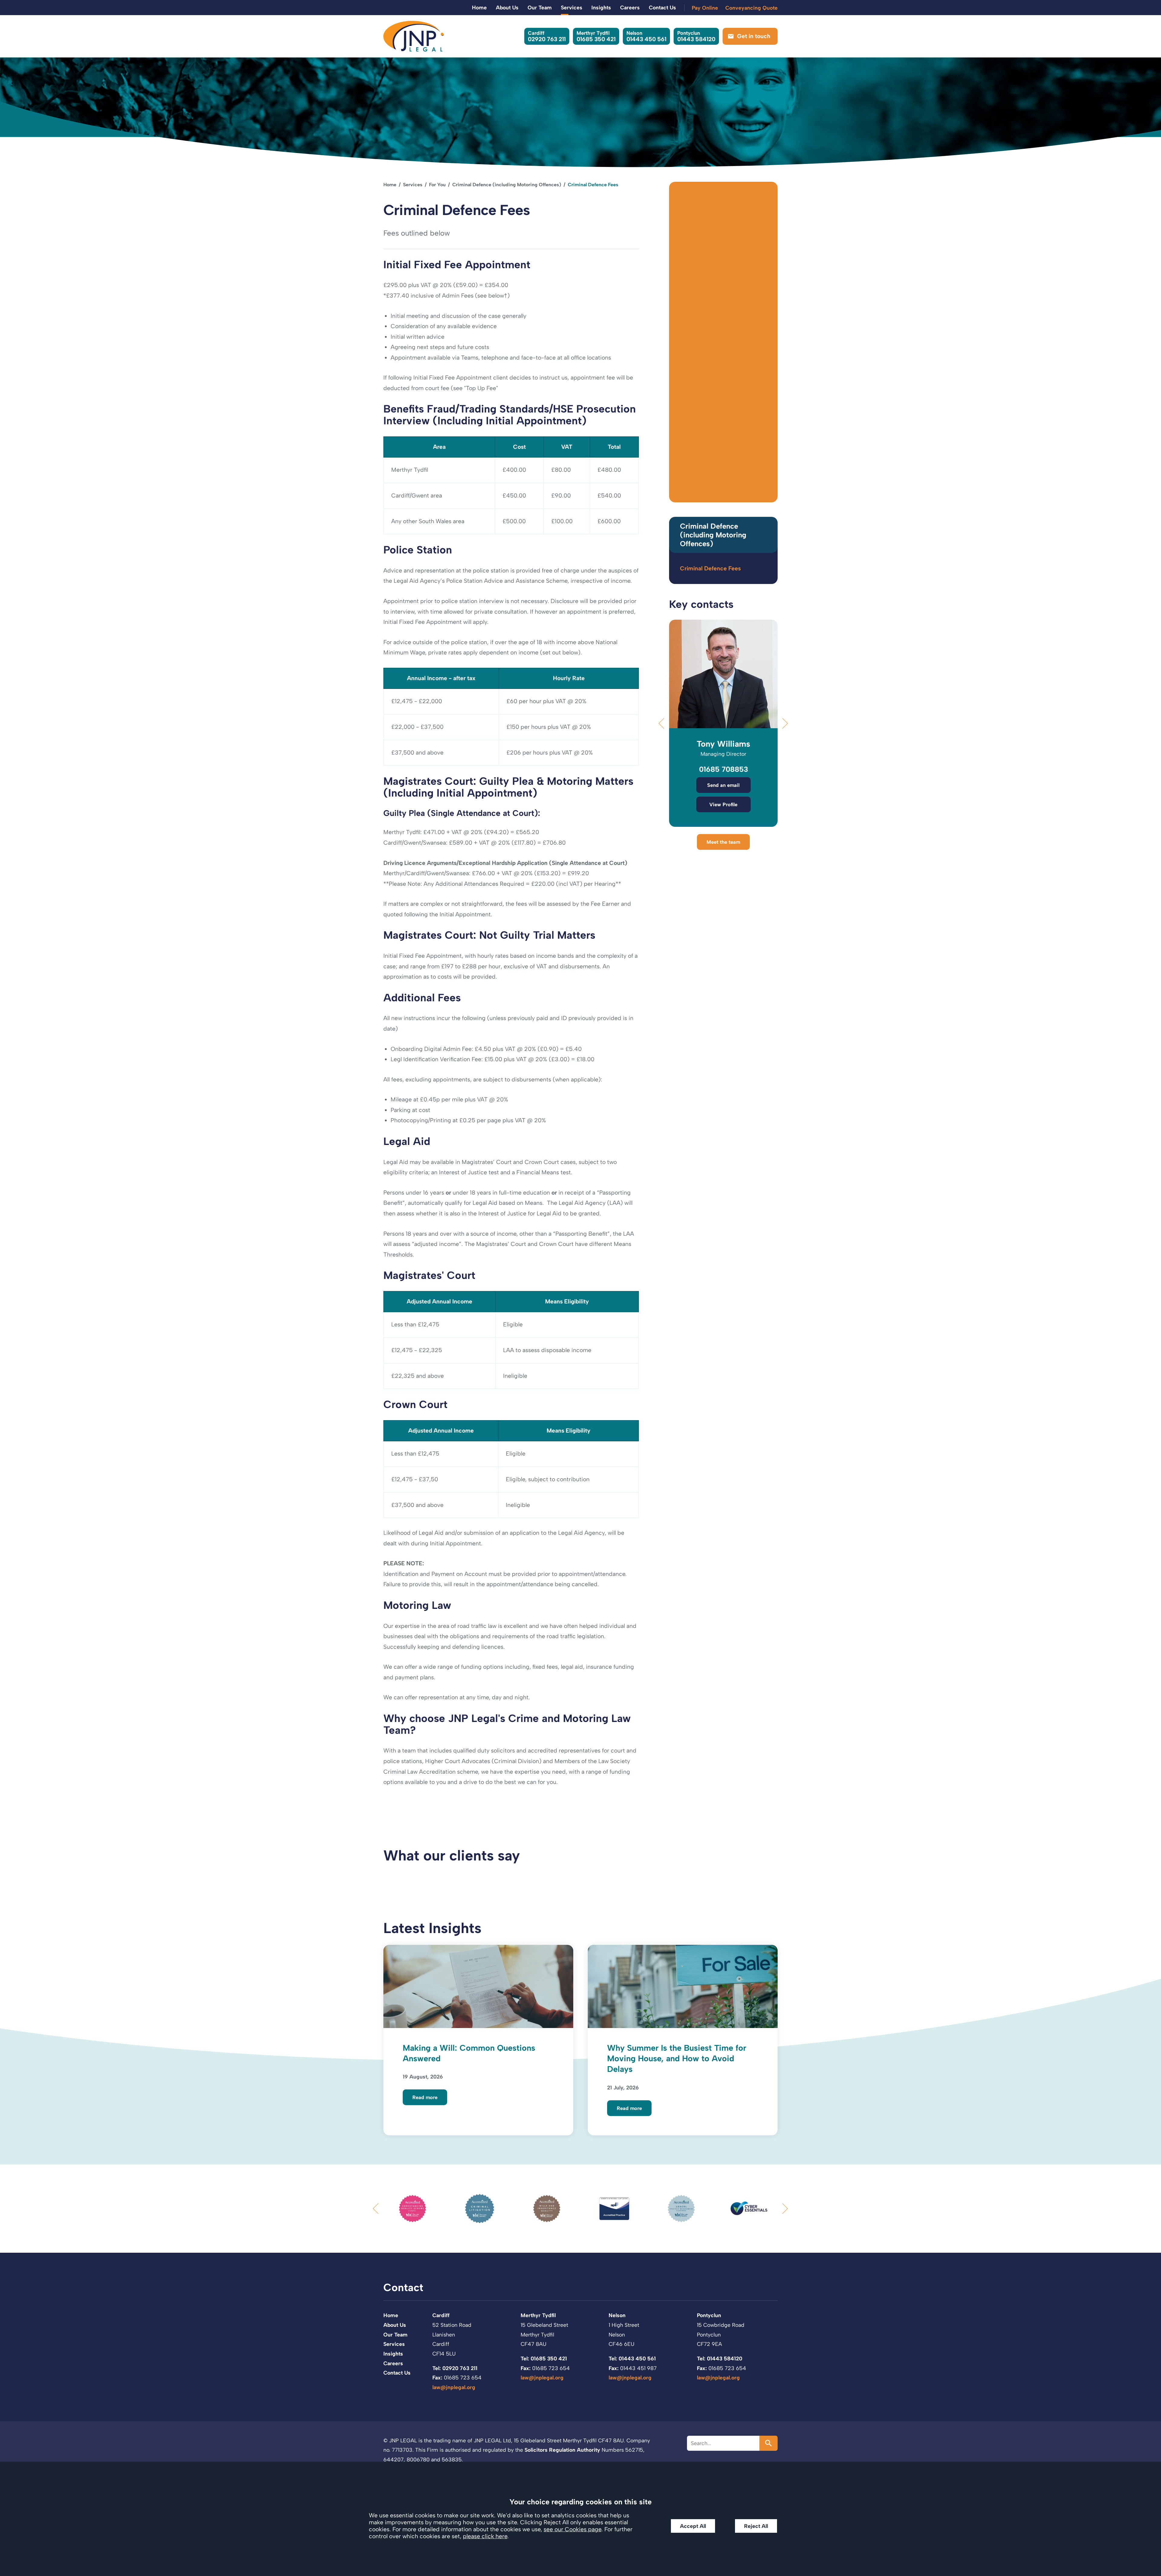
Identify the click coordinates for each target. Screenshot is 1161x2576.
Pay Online (705, 8)
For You (437, 185)
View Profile (723, 804)
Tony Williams (723, 744)
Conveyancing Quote (751, 8)
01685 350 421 (596, 36)
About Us (507, 7)
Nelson (617, 2315)
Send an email (723, 785)
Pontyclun (709, 2315)
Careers (630, 7)
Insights (601, 7)
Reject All (756, 2526)
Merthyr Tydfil (538, 2315)
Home (479, 7)
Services (572, 7)
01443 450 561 (646, 36)
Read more (425, 2097)
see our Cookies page (572, 2529)
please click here (485, 2536)
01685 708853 (724, 769)
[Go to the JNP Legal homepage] (414, 36)
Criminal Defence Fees (710, 568)
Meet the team (723, 842)
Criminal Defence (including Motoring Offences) (507, 185)
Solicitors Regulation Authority (562, 2450)
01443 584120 (696, 36)
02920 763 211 (547, 36)
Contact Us (662, 7)
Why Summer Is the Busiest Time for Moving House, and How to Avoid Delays (677, 2059)
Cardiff (441, 2315)
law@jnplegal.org (454, 2387)
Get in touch (754, 36)
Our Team (540, 7)
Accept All (693, 2526)
